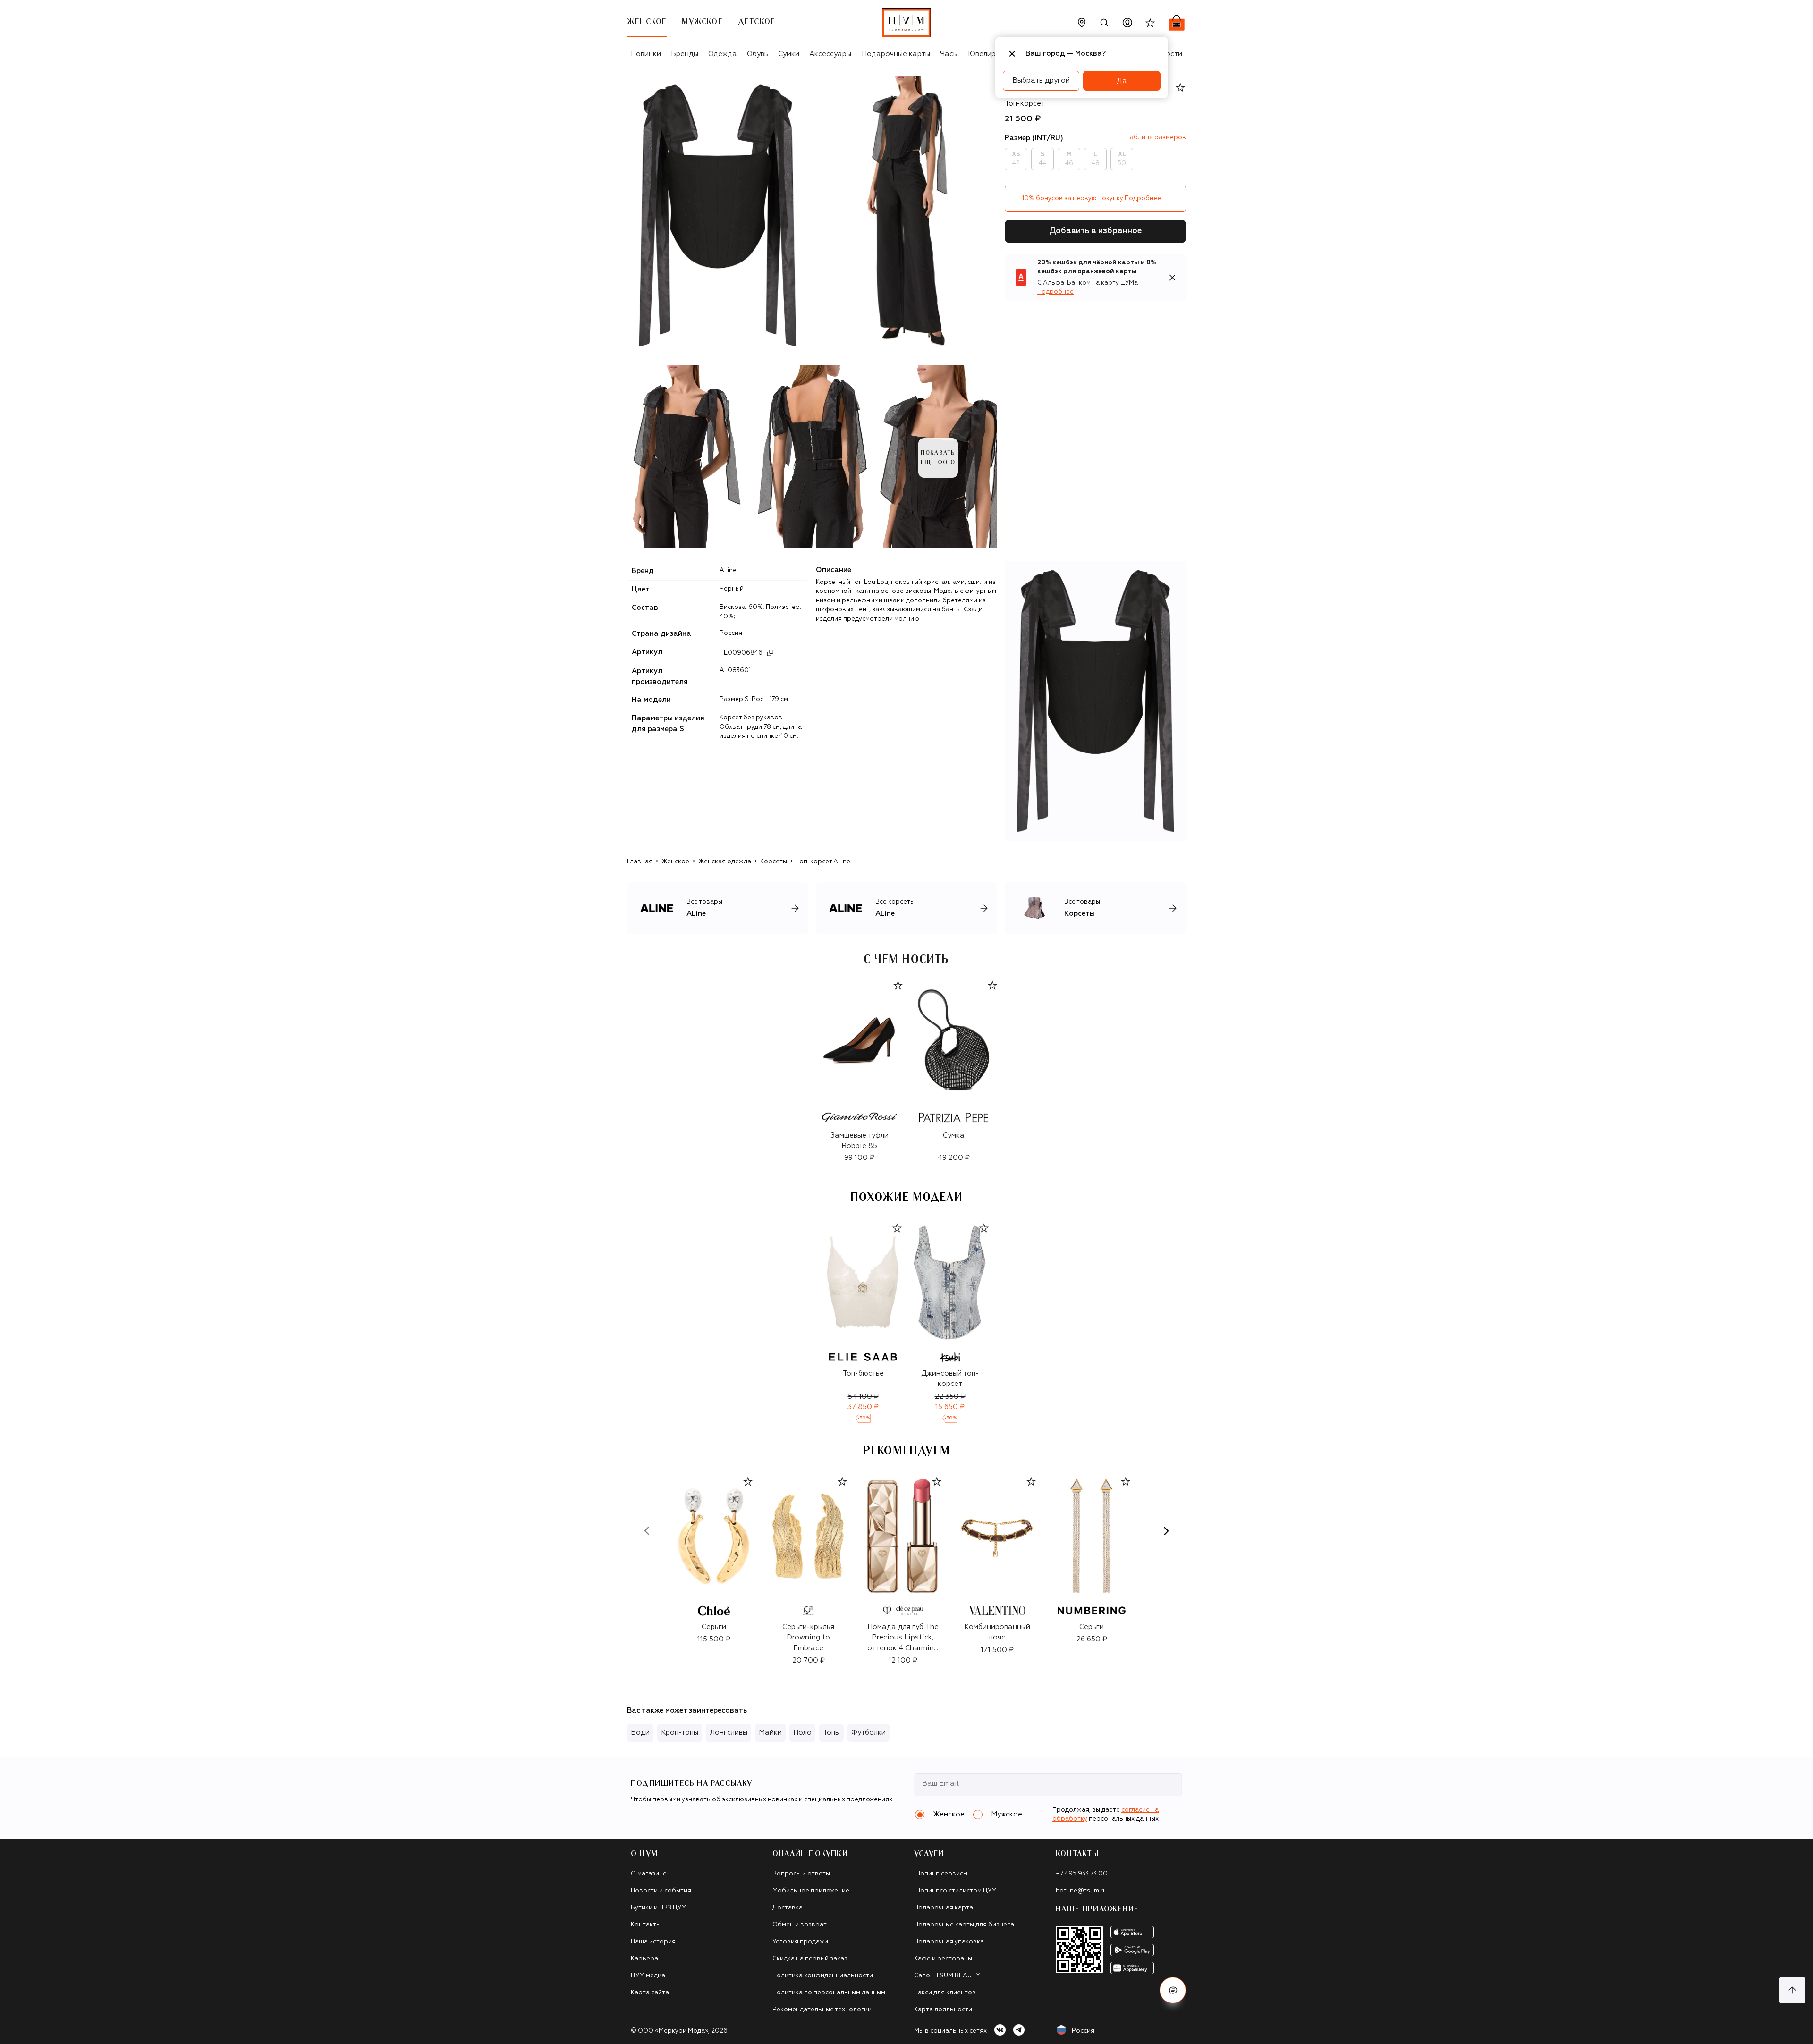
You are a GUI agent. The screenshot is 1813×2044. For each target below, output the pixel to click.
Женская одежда (725, 862)
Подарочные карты (896, 54)
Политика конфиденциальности (823, 1976)
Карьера (644, 1959)
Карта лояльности (943, 2010)
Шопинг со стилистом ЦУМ (955, 1891)
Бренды (685, 54)
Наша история (653, 1942)
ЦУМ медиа (648, 1976)
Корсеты (774, 862)
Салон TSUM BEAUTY (947, 1976)
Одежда (723, 54)
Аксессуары (830, 54)
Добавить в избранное (1096, 231)
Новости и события (661, 1891)
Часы (949, 54)
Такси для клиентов (945, 1993)
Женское (675, 862)
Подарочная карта (944, 1908)
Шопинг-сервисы (941, 1874)
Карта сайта (650, 1993)
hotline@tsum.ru (1081, 1891)
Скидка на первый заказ (810, 1959)
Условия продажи (800, 1942)
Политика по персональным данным (829, 1993)
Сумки (789, 54)
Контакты (646, 1925)
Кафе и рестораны (943, 1959)
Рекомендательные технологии (822, 2010)
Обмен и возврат (800, 1925)
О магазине (649, 1874)
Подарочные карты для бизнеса (964, 1925)
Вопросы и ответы (801, 1874)
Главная (640, 862)
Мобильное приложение (811, 1891)
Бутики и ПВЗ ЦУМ (659, 1908)
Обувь (758, 54)
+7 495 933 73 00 (1082, 1874)
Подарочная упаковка (949, 1942)
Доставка (788, 1908)
